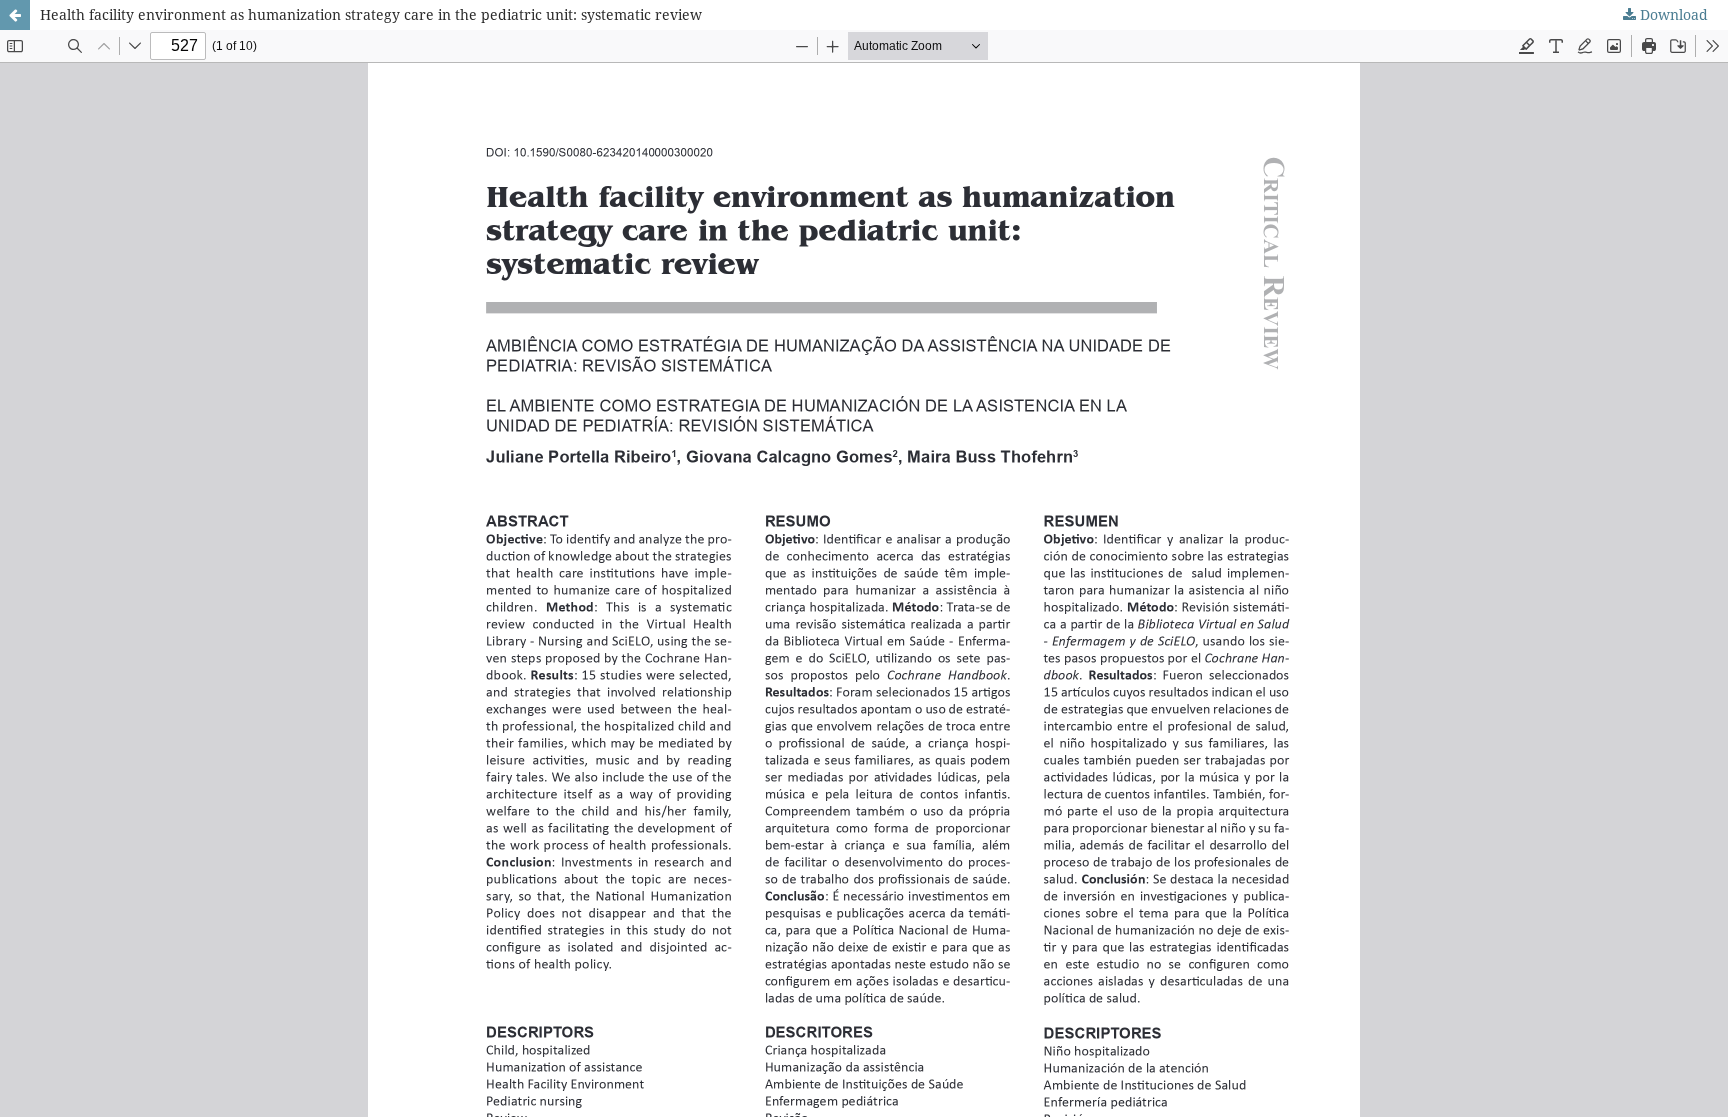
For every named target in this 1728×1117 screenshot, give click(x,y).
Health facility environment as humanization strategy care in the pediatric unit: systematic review (371, 14)
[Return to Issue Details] (15, 15)
